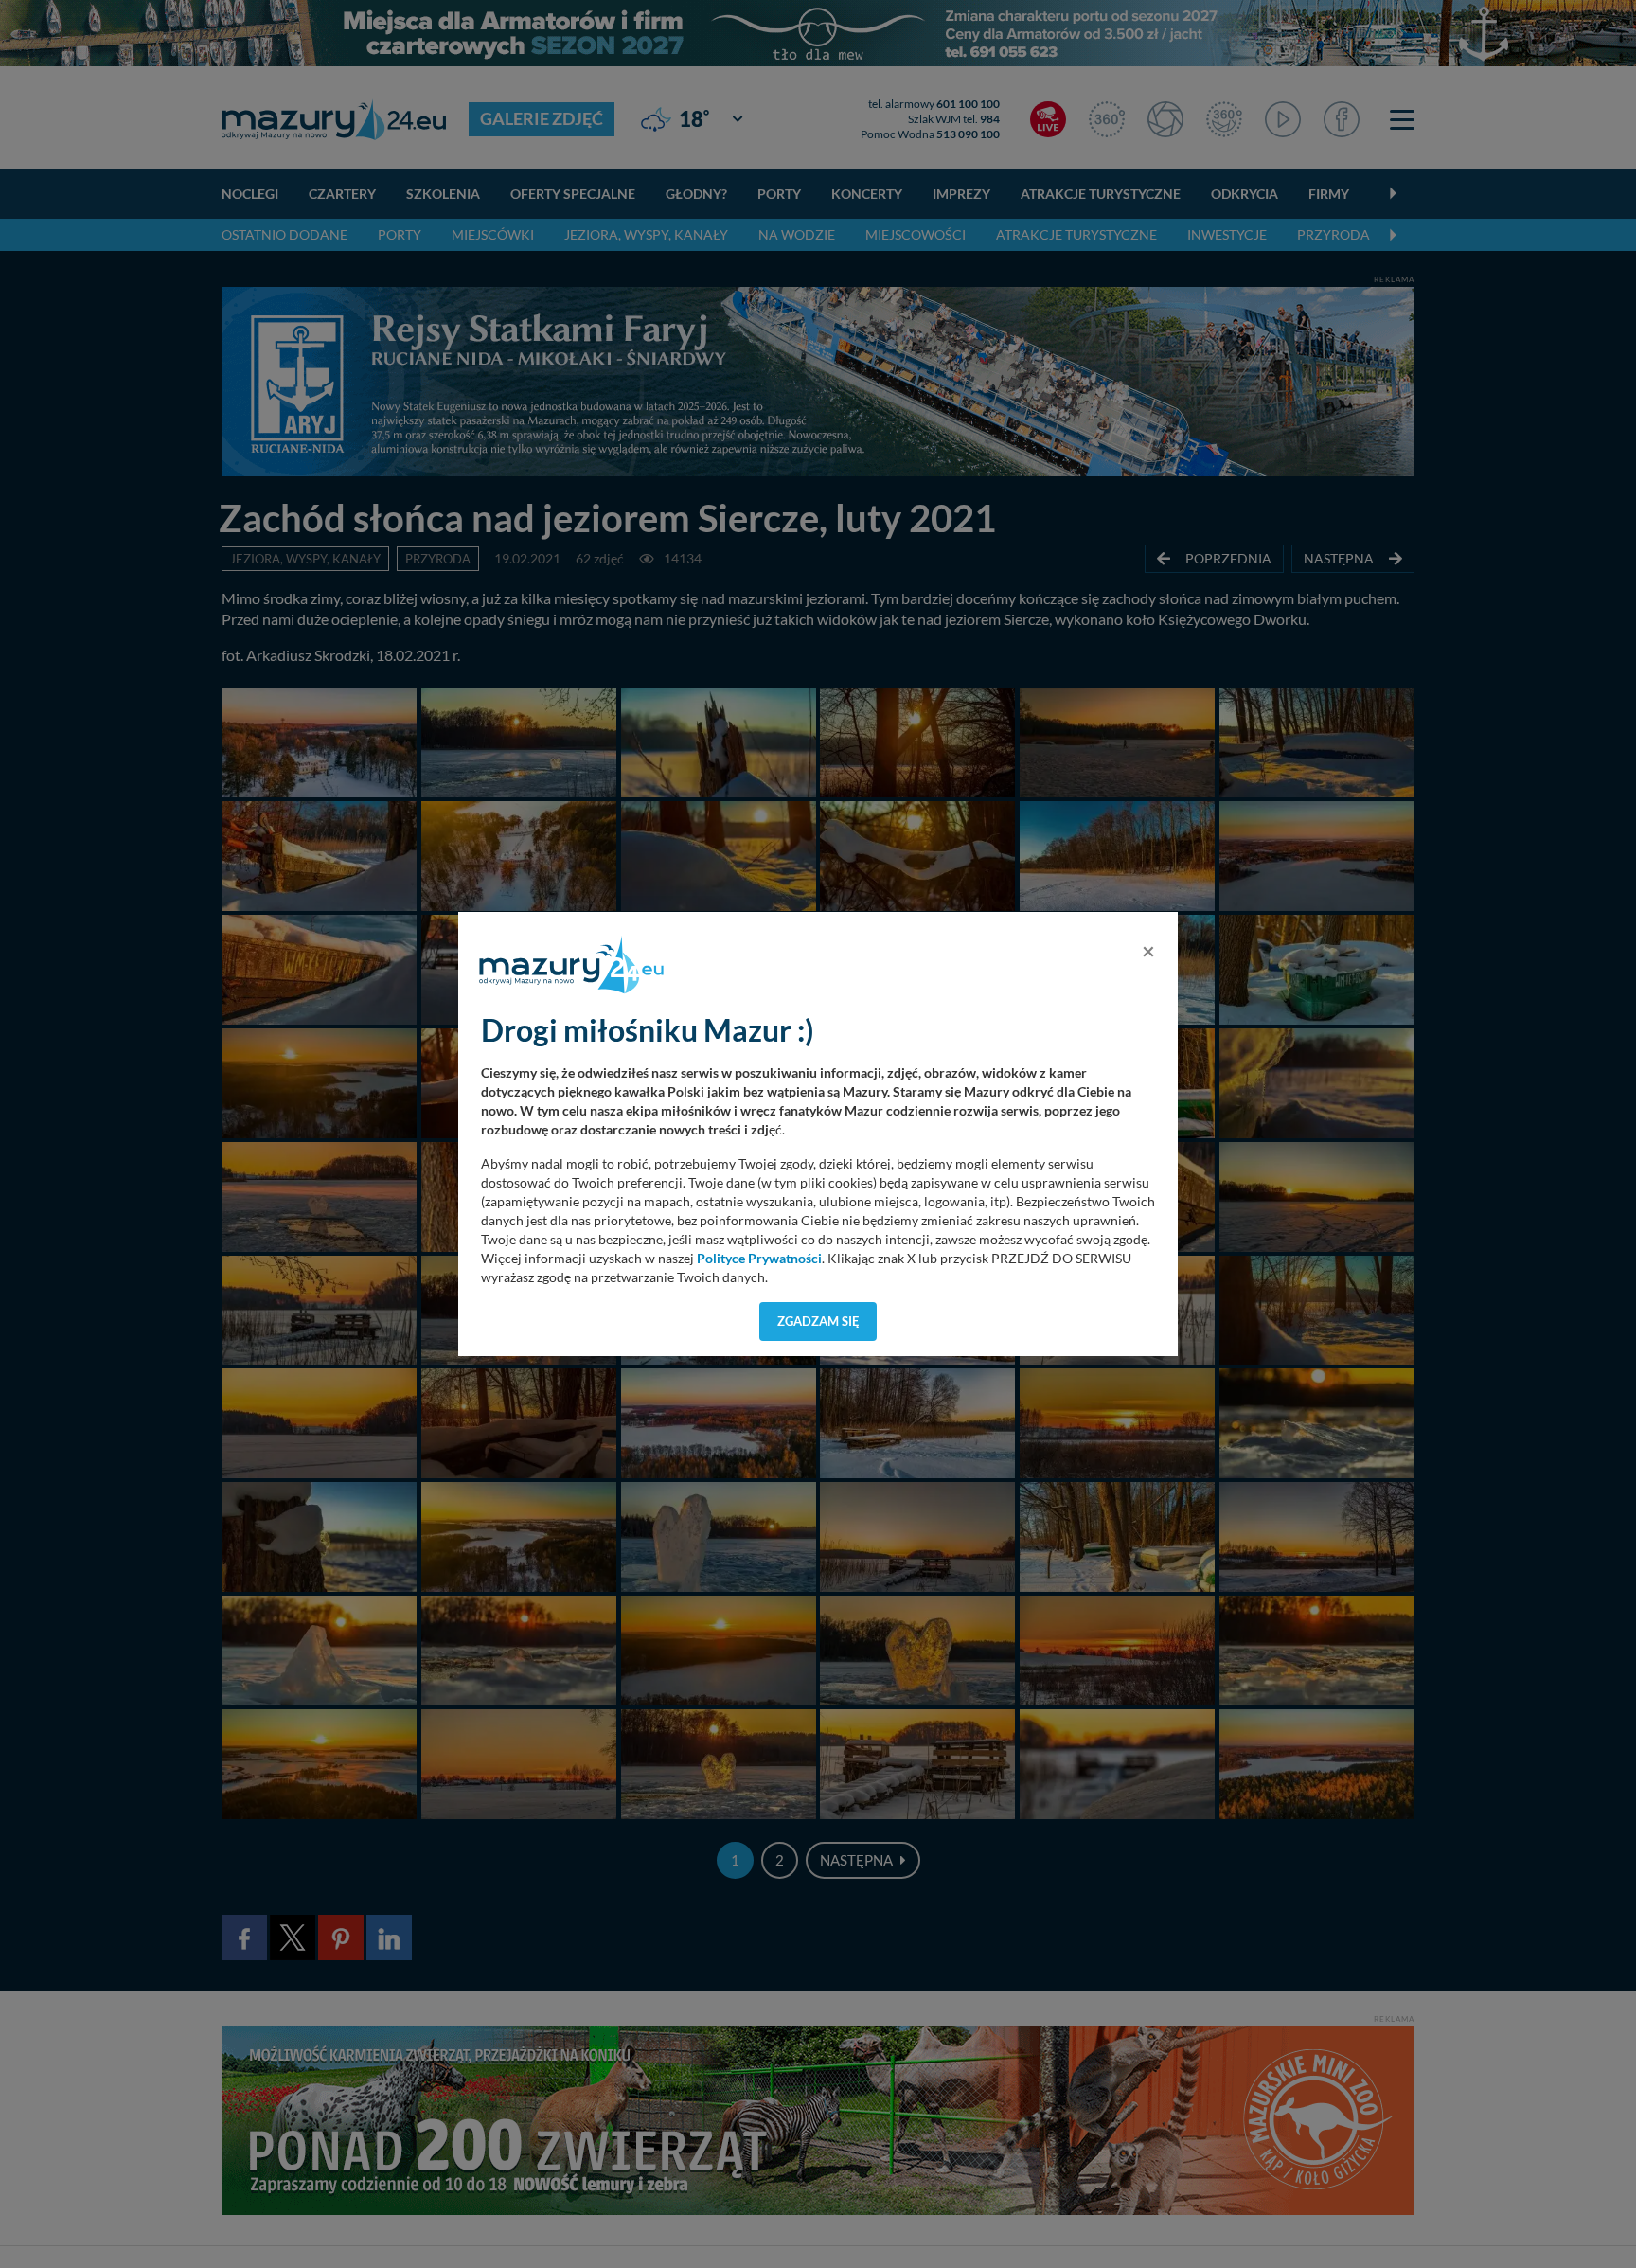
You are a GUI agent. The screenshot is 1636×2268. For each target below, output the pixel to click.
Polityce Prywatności (759, 1259)
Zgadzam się (818, 1321)
